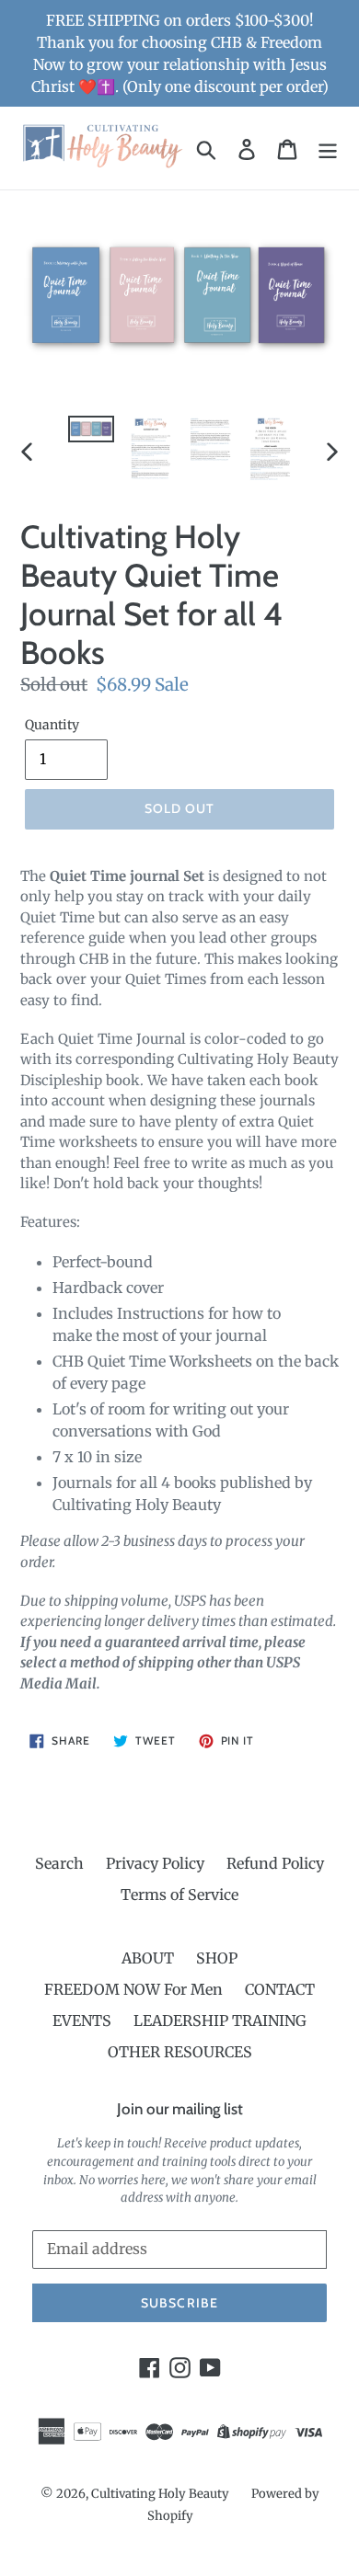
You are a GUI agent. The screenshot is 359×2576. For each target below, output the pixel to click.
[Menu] (328, 149)
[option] (92, 436)
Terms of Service (179, 1895)
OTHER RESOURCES (180, 2052)
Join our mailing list (180, 2109)
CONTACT (280, 1989)
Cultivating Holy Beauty (160, 2494)
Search (59, 1863)
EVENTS (82, 2021)
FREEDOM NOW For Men (133, 1989)
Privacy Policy (155, 1863)
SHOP (217, 1958)
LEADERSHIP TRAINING (220, 2021)
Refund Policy (275, 1863)
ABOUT (148, 1958)
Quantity (52, 725)
